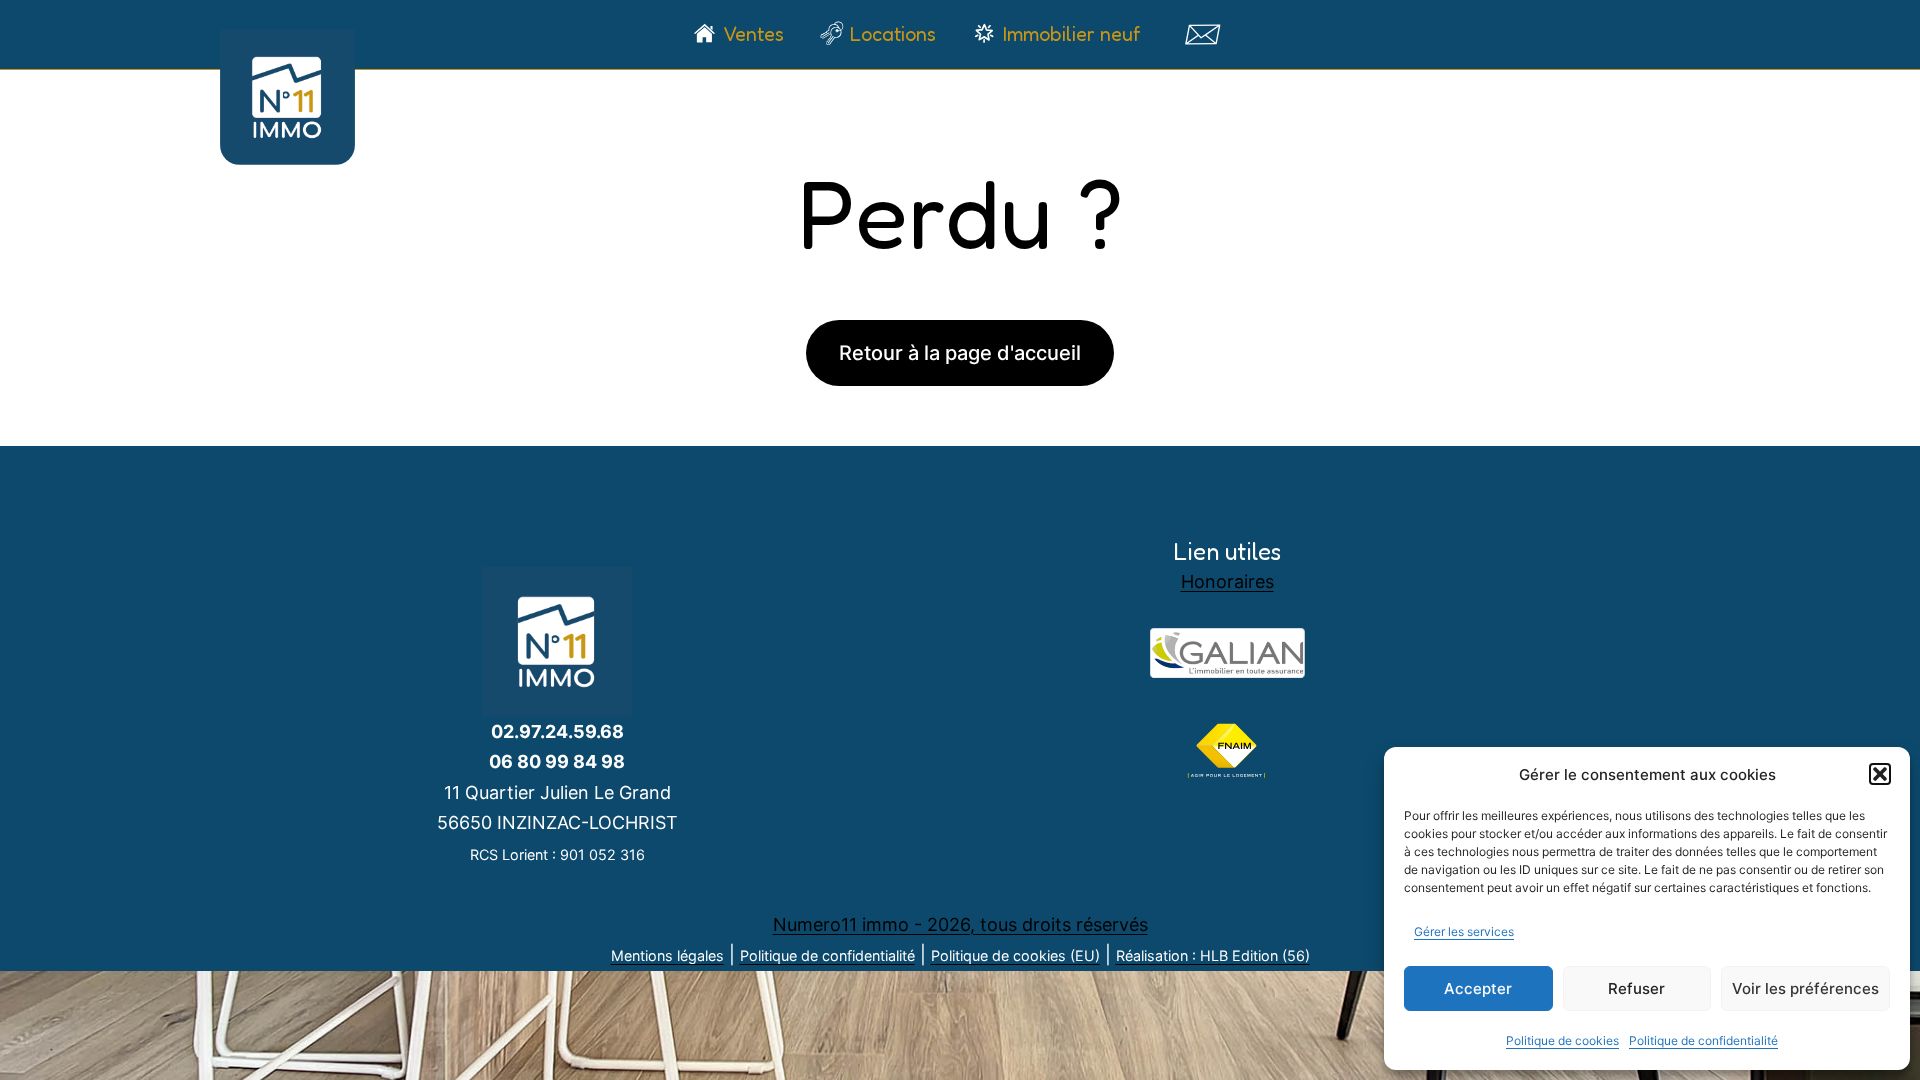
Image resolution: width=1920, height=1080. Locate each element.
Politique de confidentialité (1703, 1040)
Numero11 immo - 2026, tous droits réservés (960, 924)
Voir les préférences (1805, 988)
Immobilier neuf (1071, 34)
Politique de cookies (1562, 1040)
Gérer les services (1464, 931)
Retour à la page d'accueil (960, 353)
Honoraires (1227, 581)
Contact (1201, 34)
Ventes (753, 34)
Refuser (1636, 988)
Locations (893, 34)
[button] (1880, 774)
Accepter (1478, 988)
